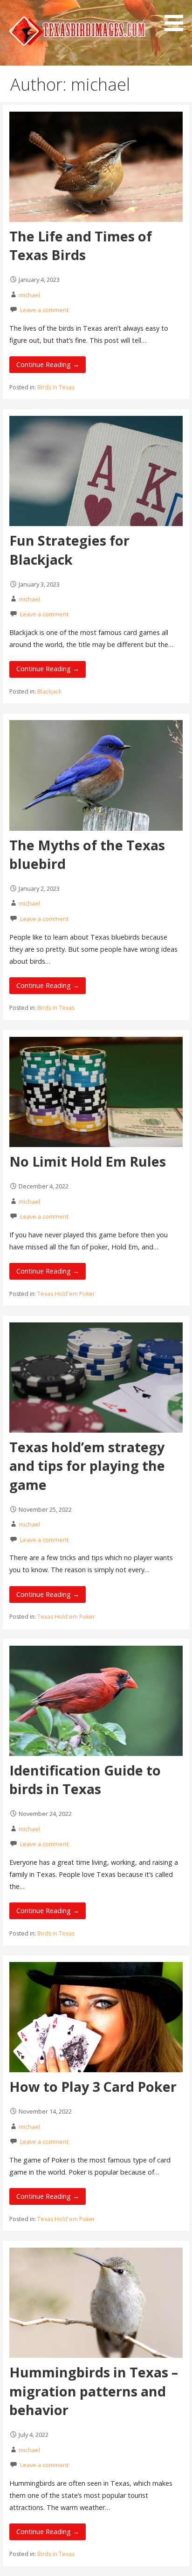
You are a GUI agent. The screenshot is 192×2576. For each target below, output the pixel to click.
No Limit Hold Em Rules (88, 1161)
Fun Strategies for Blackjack (69, 550)
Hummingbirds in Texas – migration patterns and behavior (94, 2391)
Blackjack (49, 691)
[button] (177, 17)
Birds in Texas (56, 387)
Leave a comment (44, 310)
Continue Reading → (48, 364)
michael (29, 295)
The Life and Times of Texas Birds (81, 245)
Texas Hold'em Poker (66, 1294)
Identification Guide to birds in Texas (85, 1779)
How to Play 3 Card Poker (93, 2086)
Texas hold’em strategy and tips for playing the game (87, 1466)
